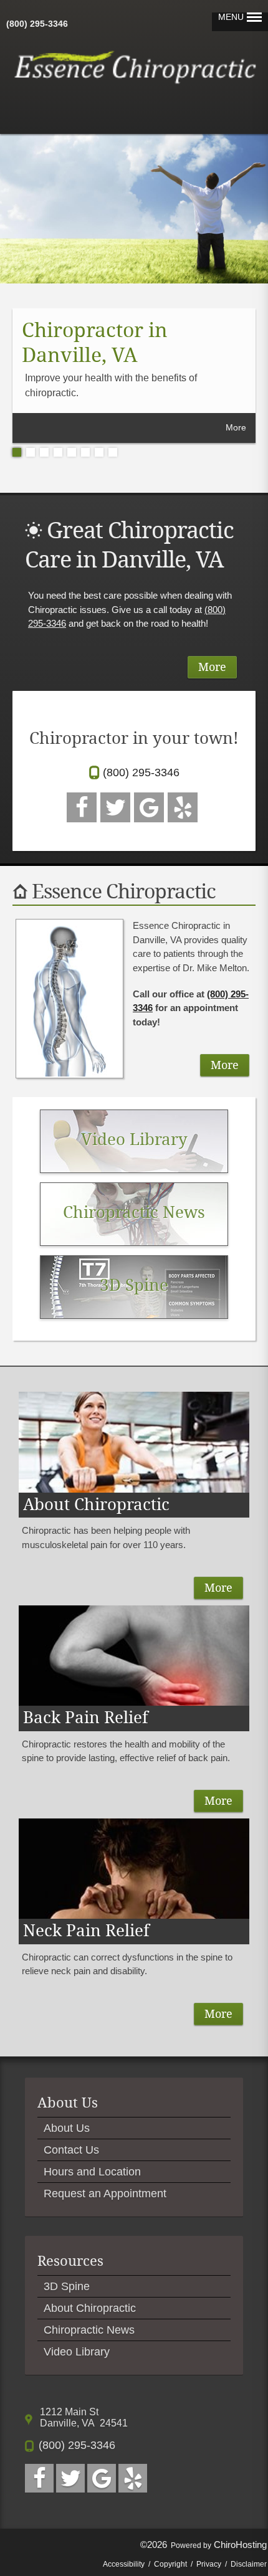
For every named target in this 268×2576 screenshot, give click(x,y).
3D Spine (67, 2286)
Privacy (209, 2564)
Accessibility (124, 2564)
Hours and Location (92, 2172)
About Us (67, 2128)
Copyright (170, 2564)
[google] (149, 807)
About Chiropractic (90, 2308)
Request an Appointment (105, 2193)
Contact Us (71, 2150)
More (236, 427)
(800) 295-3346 (37, 24)
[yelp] (183, 807)
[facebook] (82, 807)
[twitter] (115, 807)
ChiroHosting (240, 2545)
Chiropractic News (89, 2330)
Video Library (77, 2352)
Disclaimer (249, 2564)
